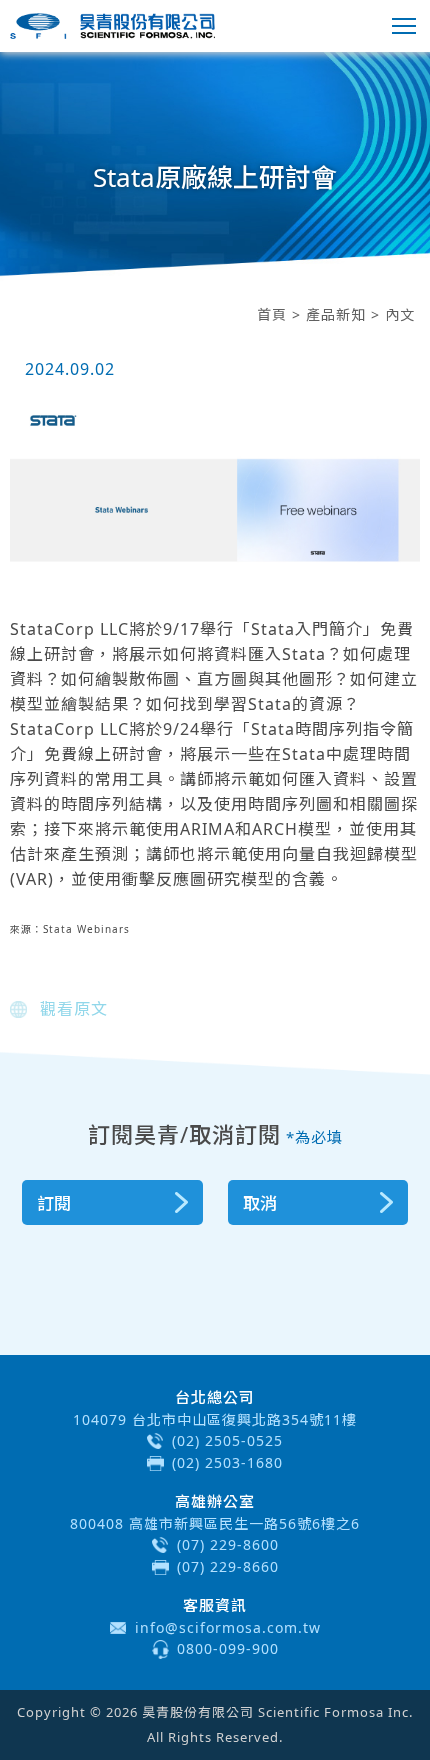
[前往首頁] (112, 26)
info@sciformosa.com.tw (228, 1627)
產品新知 (336, 314)
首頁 (272, 314)
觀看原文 (74, 1009)
